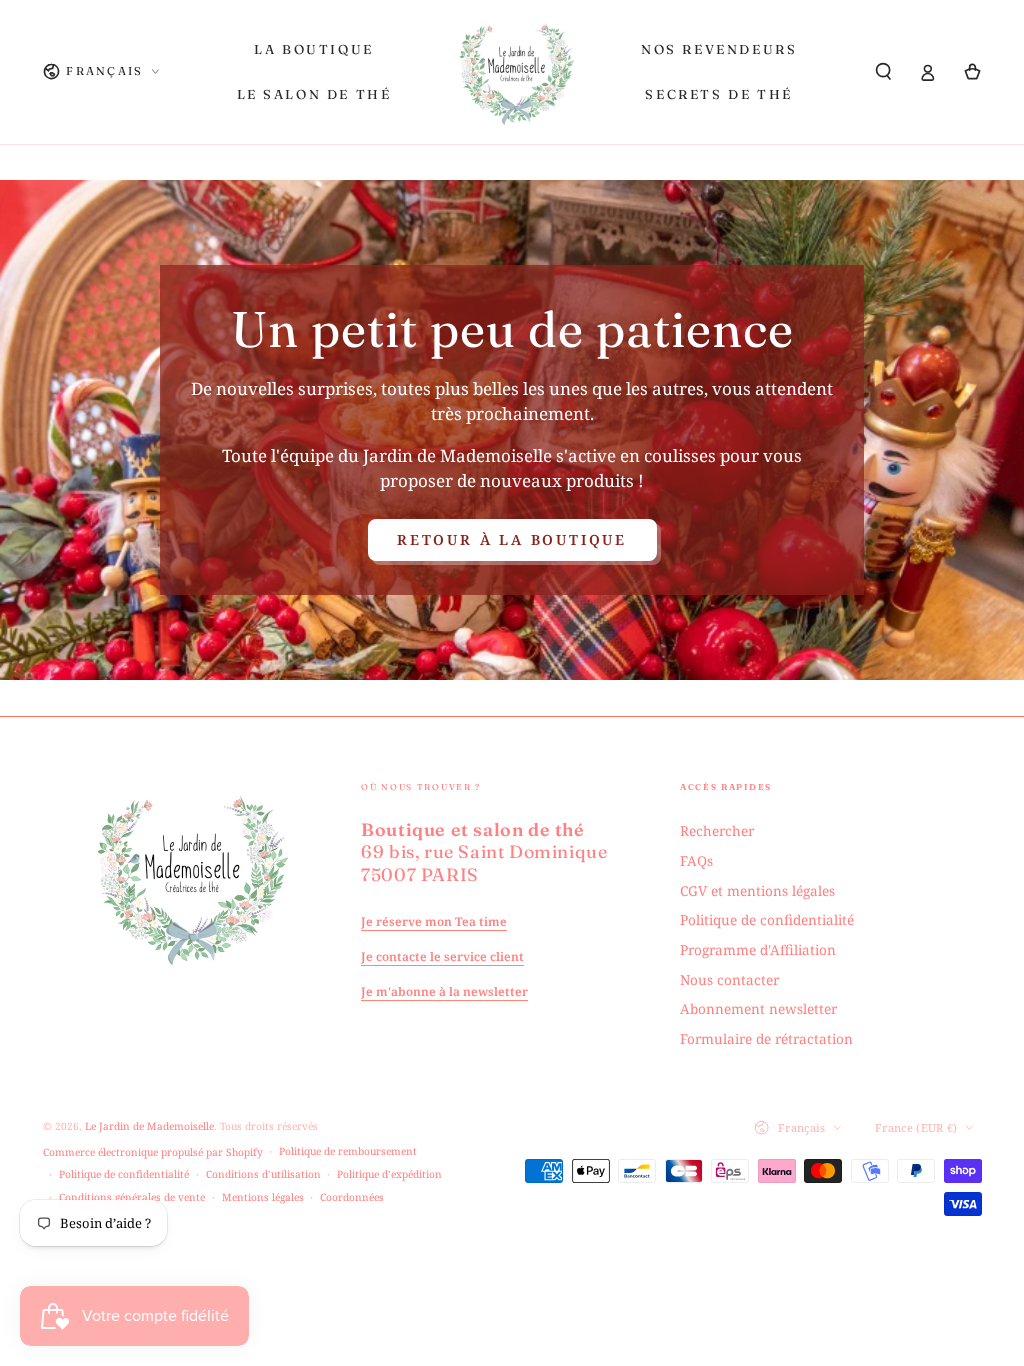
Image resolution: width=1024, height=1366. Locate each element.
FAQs (696, 860)
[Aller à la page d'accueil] (517, 72)
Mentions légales (263, 1197)
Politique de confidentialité (767, 919)
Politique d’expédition (389, 1174)
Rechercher (717, 830)
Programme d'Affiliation (758, 949)
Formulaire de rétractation (766, 1038)
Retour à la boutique (512, 539)
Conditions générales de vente (132, 1197)
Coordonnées (352, 1197)
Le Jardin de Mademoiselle (149, 1126)
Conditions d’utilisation (263, 1174)
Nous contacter (729, 979)
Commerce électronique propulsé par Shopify (153, 1152)
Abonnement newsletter (758, 1008)
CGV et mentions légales (757, 890)
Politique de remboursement (348, 1151)
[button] (884, 71)
